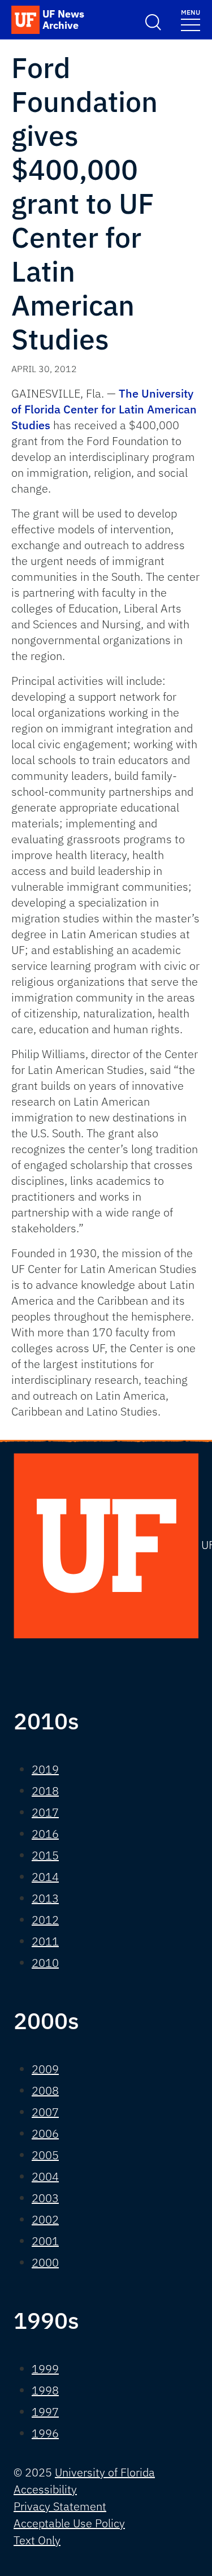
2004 (45, 2176)
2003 (45, 2198)
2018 (45, 1791)
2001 (45, 2241)
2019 (45, 1769)
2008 (45, 2090)
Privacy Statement (60, 2506)
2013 (45, 1898)
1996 (45, 2433)
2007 (45, 2112)
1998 (45, 2390)
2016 (45, 1834)
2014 (45, 1877)
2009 (45, 2069)
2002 (45, 2219)
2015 (45, 1855)
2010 (45, 1963)
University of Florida (105, 2472)
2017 (45, 1812)
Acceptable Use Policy (69, 2523)
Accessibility (45, 2489)
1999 (45, 2369)
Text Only (37, 2540)
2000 (45, 2262)
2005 (45, 2155)
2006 (45, 2133)
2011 (45, 1941)
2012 (45, 1920)
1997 (45, 2412)
